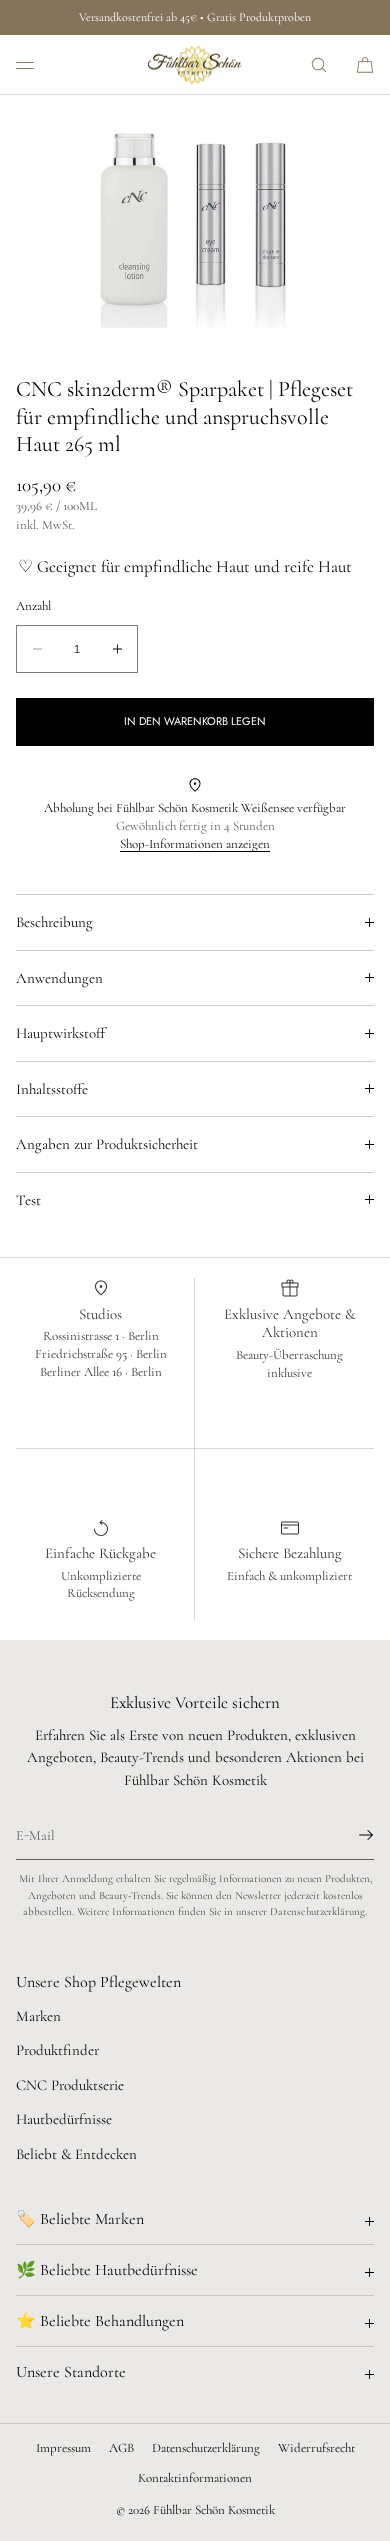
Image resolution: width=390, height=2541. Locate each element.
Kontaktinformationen (195, 2478)
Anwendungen (59, 978)
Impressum (63, 2448)
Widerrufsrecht (316, 2448)
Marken (38, 2016)
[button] (319, 64)
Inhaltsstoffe (52, 1089)
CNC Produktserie (70, 2085)
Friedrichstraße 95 (82, 1354)
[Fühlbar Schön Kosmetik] (195, 65)
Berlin (143, 1336)
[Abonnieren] (349, 1835)
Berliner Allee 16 (82, 1372)
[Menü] (40, 64)
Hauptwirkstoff (60, 1033)
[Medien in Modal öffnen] (195, 225)
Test (28, 1200)
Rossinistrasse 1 (82, 1336)
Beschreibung (54, 922)
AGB (121, 2448)
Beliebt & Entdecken (76, 2154)
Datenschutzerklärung (206, 2448)
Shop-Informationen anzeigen (195, 844)
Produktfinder (57, 2050)
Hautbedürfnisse (64, 2119)
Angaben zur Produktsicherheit (107, 1144)
